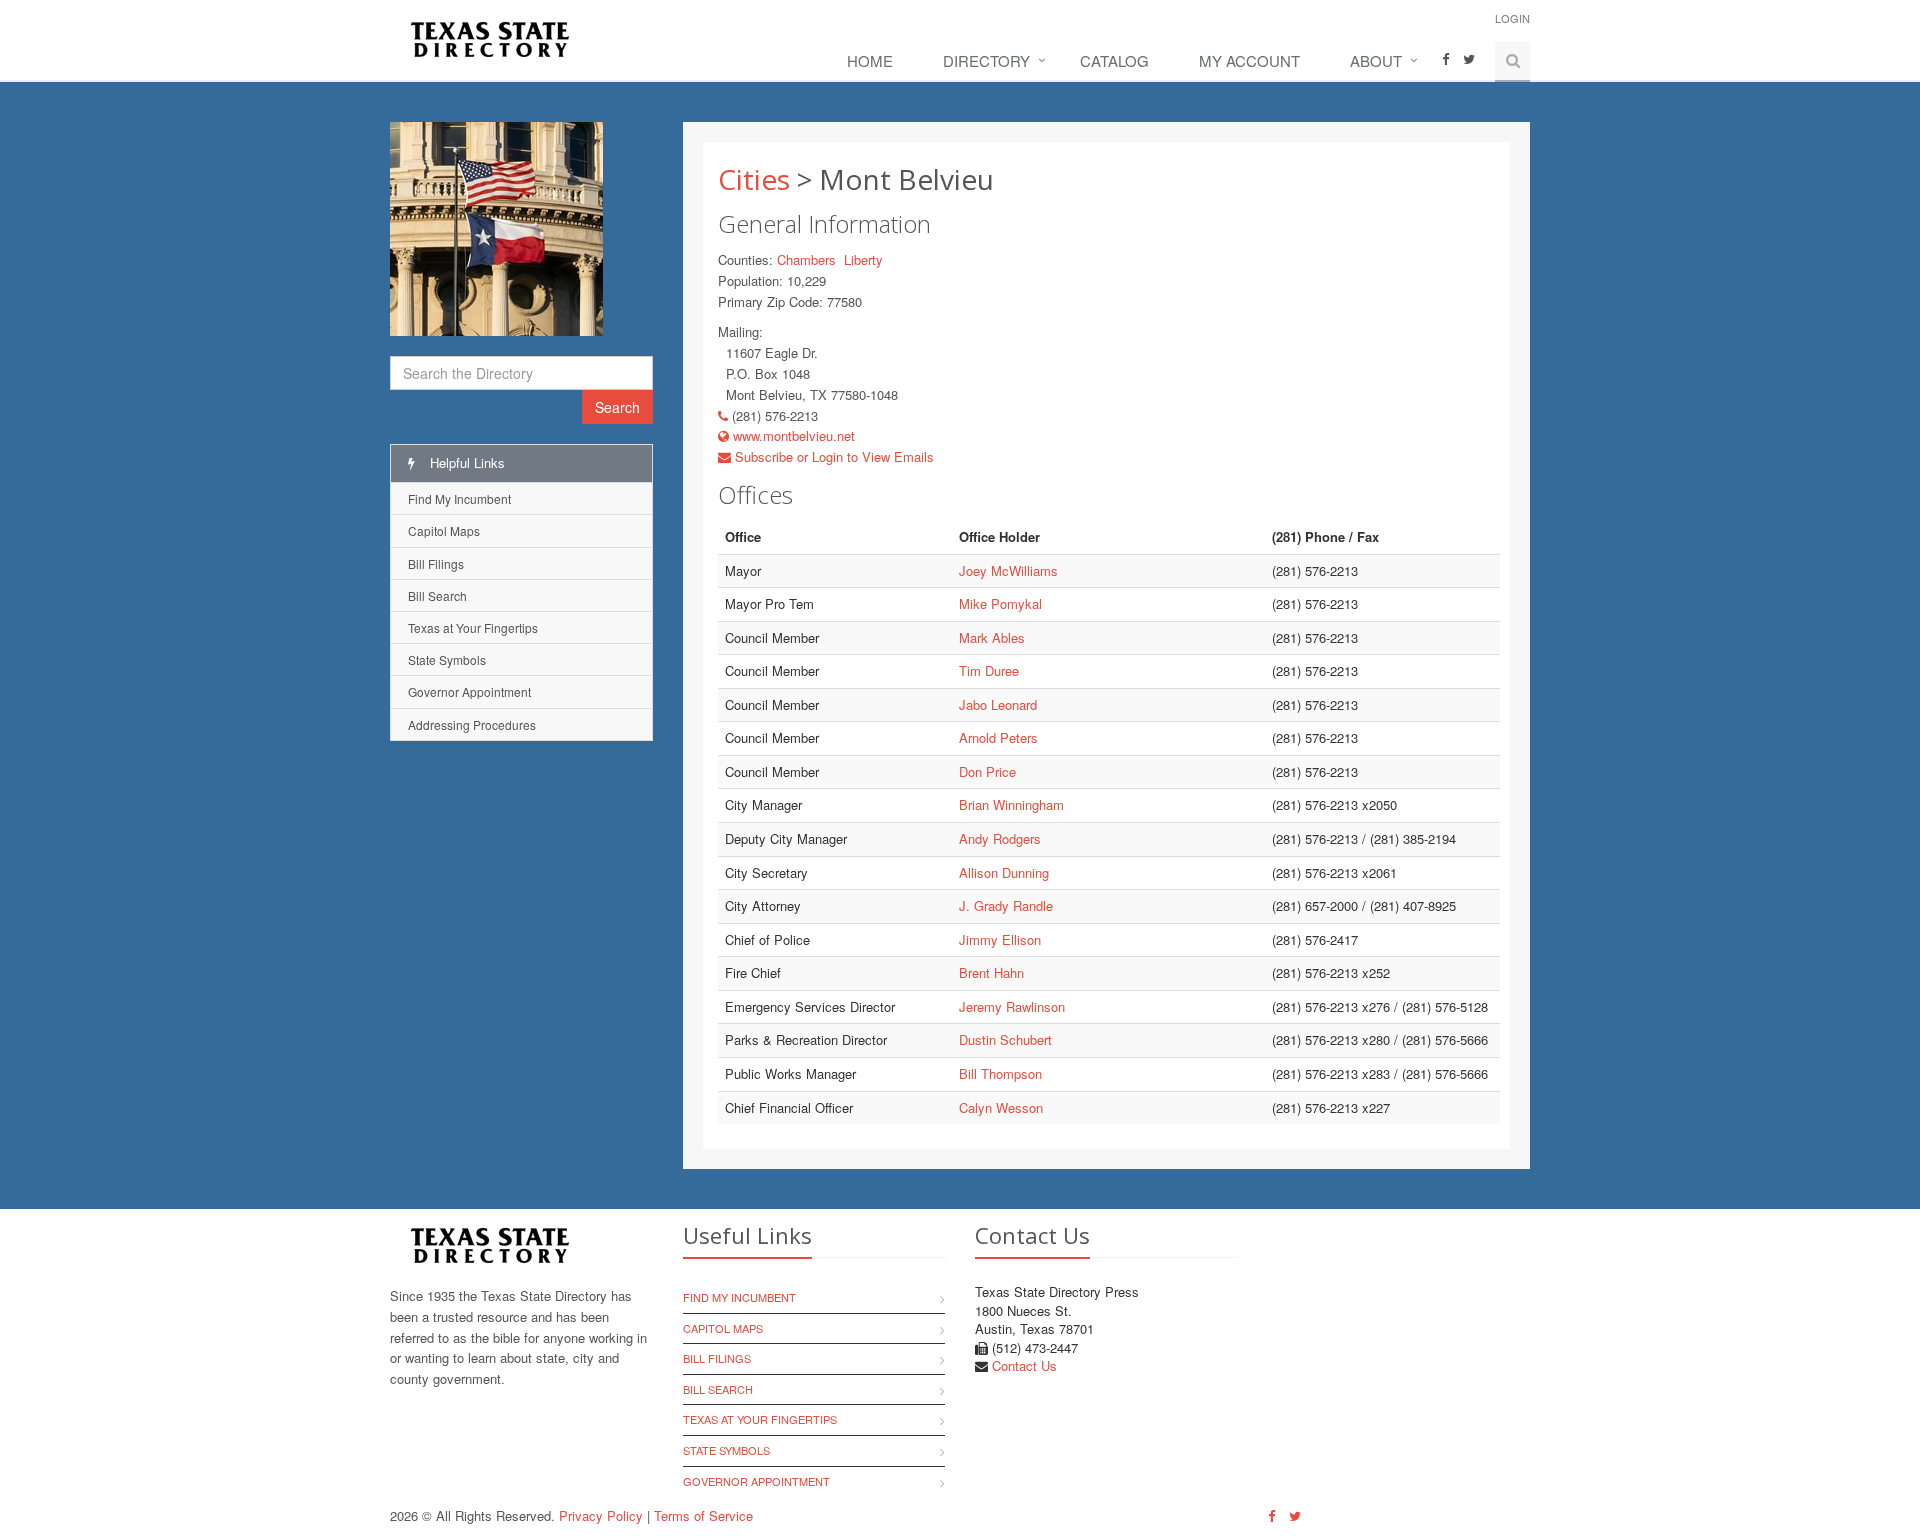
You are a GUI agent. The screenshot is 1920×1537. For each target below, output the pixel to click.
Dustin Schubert (1005, 1039)
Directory (986, 60)
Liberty (863, 259)
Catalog (1114, 60)
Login (1512, 18)
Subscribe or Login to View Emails (832, 456)
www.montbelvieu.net (792, 435)
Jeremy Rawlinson (1012, 1006)
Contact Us (1024, 1365)
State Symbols (447, 659)
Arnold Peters (998, 737)
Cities (754, 179)
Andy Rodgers (1000, 838)
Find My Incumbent (459, 498)
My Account (1249, 60)
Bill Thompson (1000, 1073)
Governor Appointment (469, 691)
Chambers (806, 259)
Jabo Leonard (998, 704)
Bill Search (437, 595)
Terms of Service (703, 1515)
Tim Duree (989, 670)
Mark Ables (992, 637)
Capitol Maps (444, 530)
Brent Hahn (991, 972)
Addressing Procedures (472, 724)
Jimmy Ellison (1000, 939)
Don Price (987, 771)
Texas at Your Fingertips (473, 627)
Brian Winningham (1011, 804)
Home (870, 60)
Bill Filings (436, 563)
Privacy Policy (601, 1515)
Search (617, 407)
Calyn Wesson (1001, 1107)
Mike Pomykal (1000, 603)
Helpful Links (465, 462)
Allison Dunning (1004, 872)
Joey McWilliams (1008, 570)
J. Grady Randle (1006, 905)
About (1376, 60)
